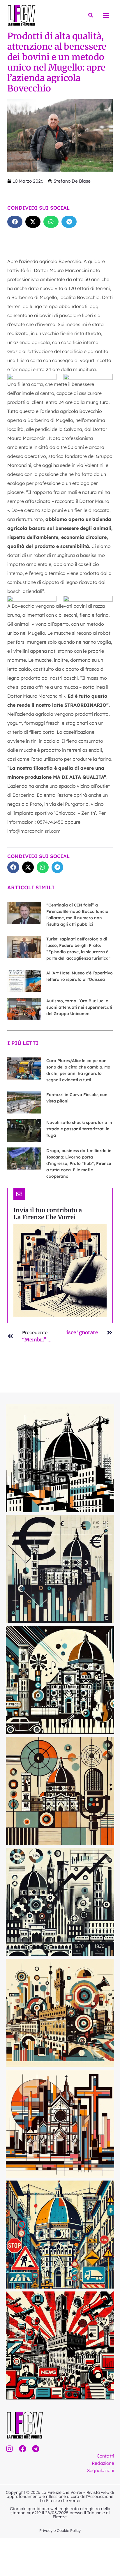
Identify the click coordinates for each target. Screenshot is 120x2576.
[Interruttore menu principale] (106, 15)
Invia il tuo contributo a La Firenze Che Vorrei (48, 1214)
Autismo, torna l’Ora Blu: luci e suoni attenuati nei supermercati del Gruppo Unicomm (79, 1007)
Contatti (105, 2456)
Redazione (103, 2463)
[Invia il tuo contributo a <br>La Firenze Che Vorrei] (19, 1194)
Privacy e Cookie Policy (60, 2530)
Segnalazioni (101, 2470)
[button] (91, 15)
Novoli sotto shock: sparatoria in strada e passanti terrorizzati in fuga (79, 1129)
